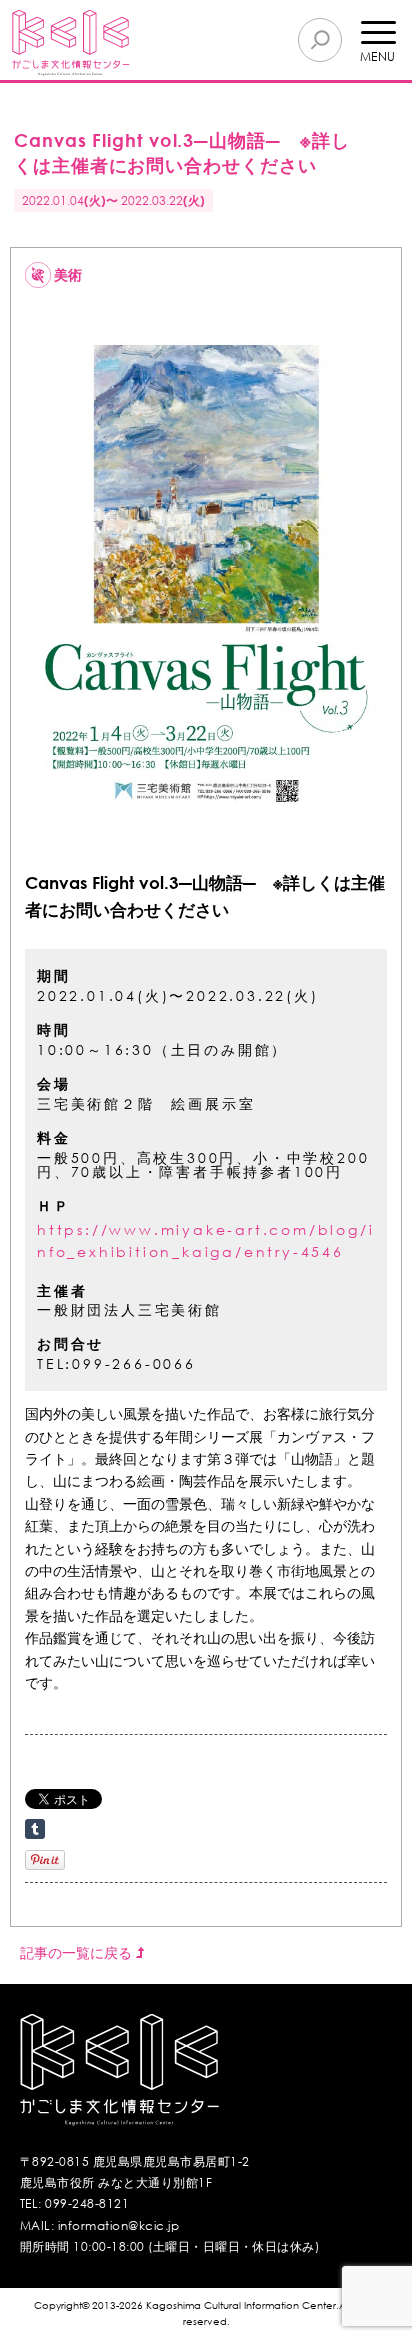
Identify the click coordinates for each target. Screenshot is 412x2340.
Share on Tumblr (35, 1829)
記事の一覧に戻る (78, 1952)
